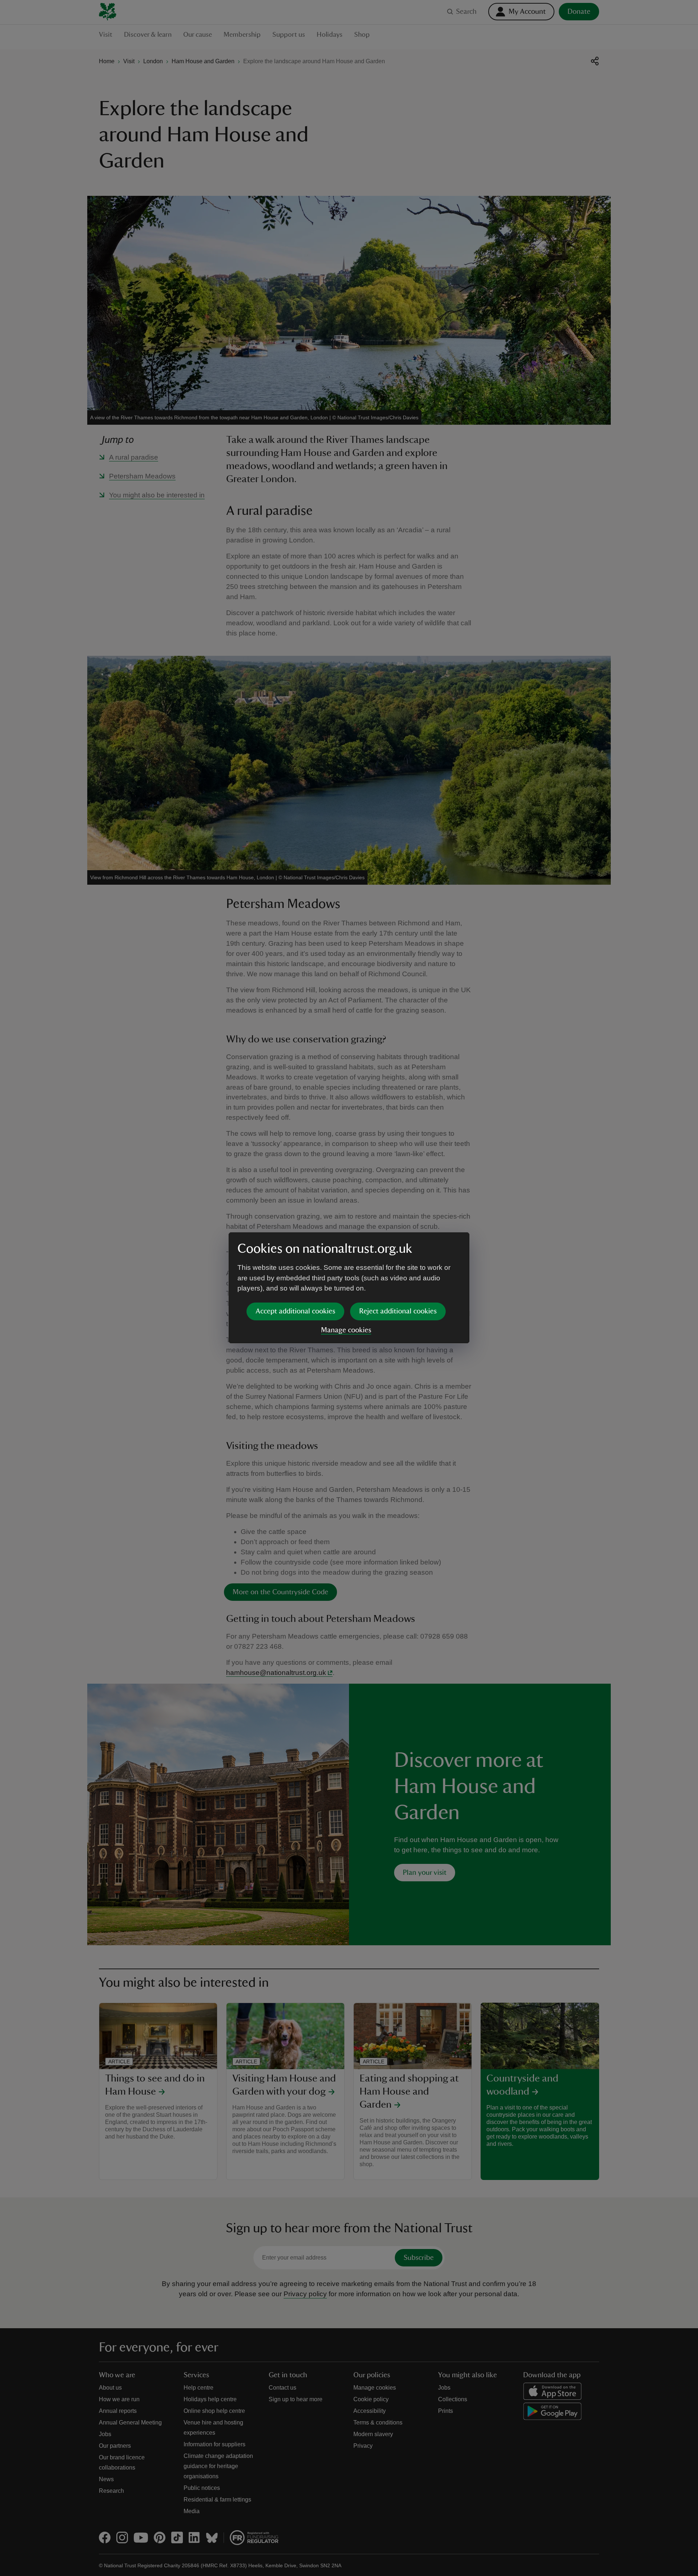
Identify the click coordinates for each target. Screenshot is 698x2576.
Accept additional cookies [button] (295, 1311)
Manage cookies (346, 1330)
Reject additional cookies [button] (398, 1311)
